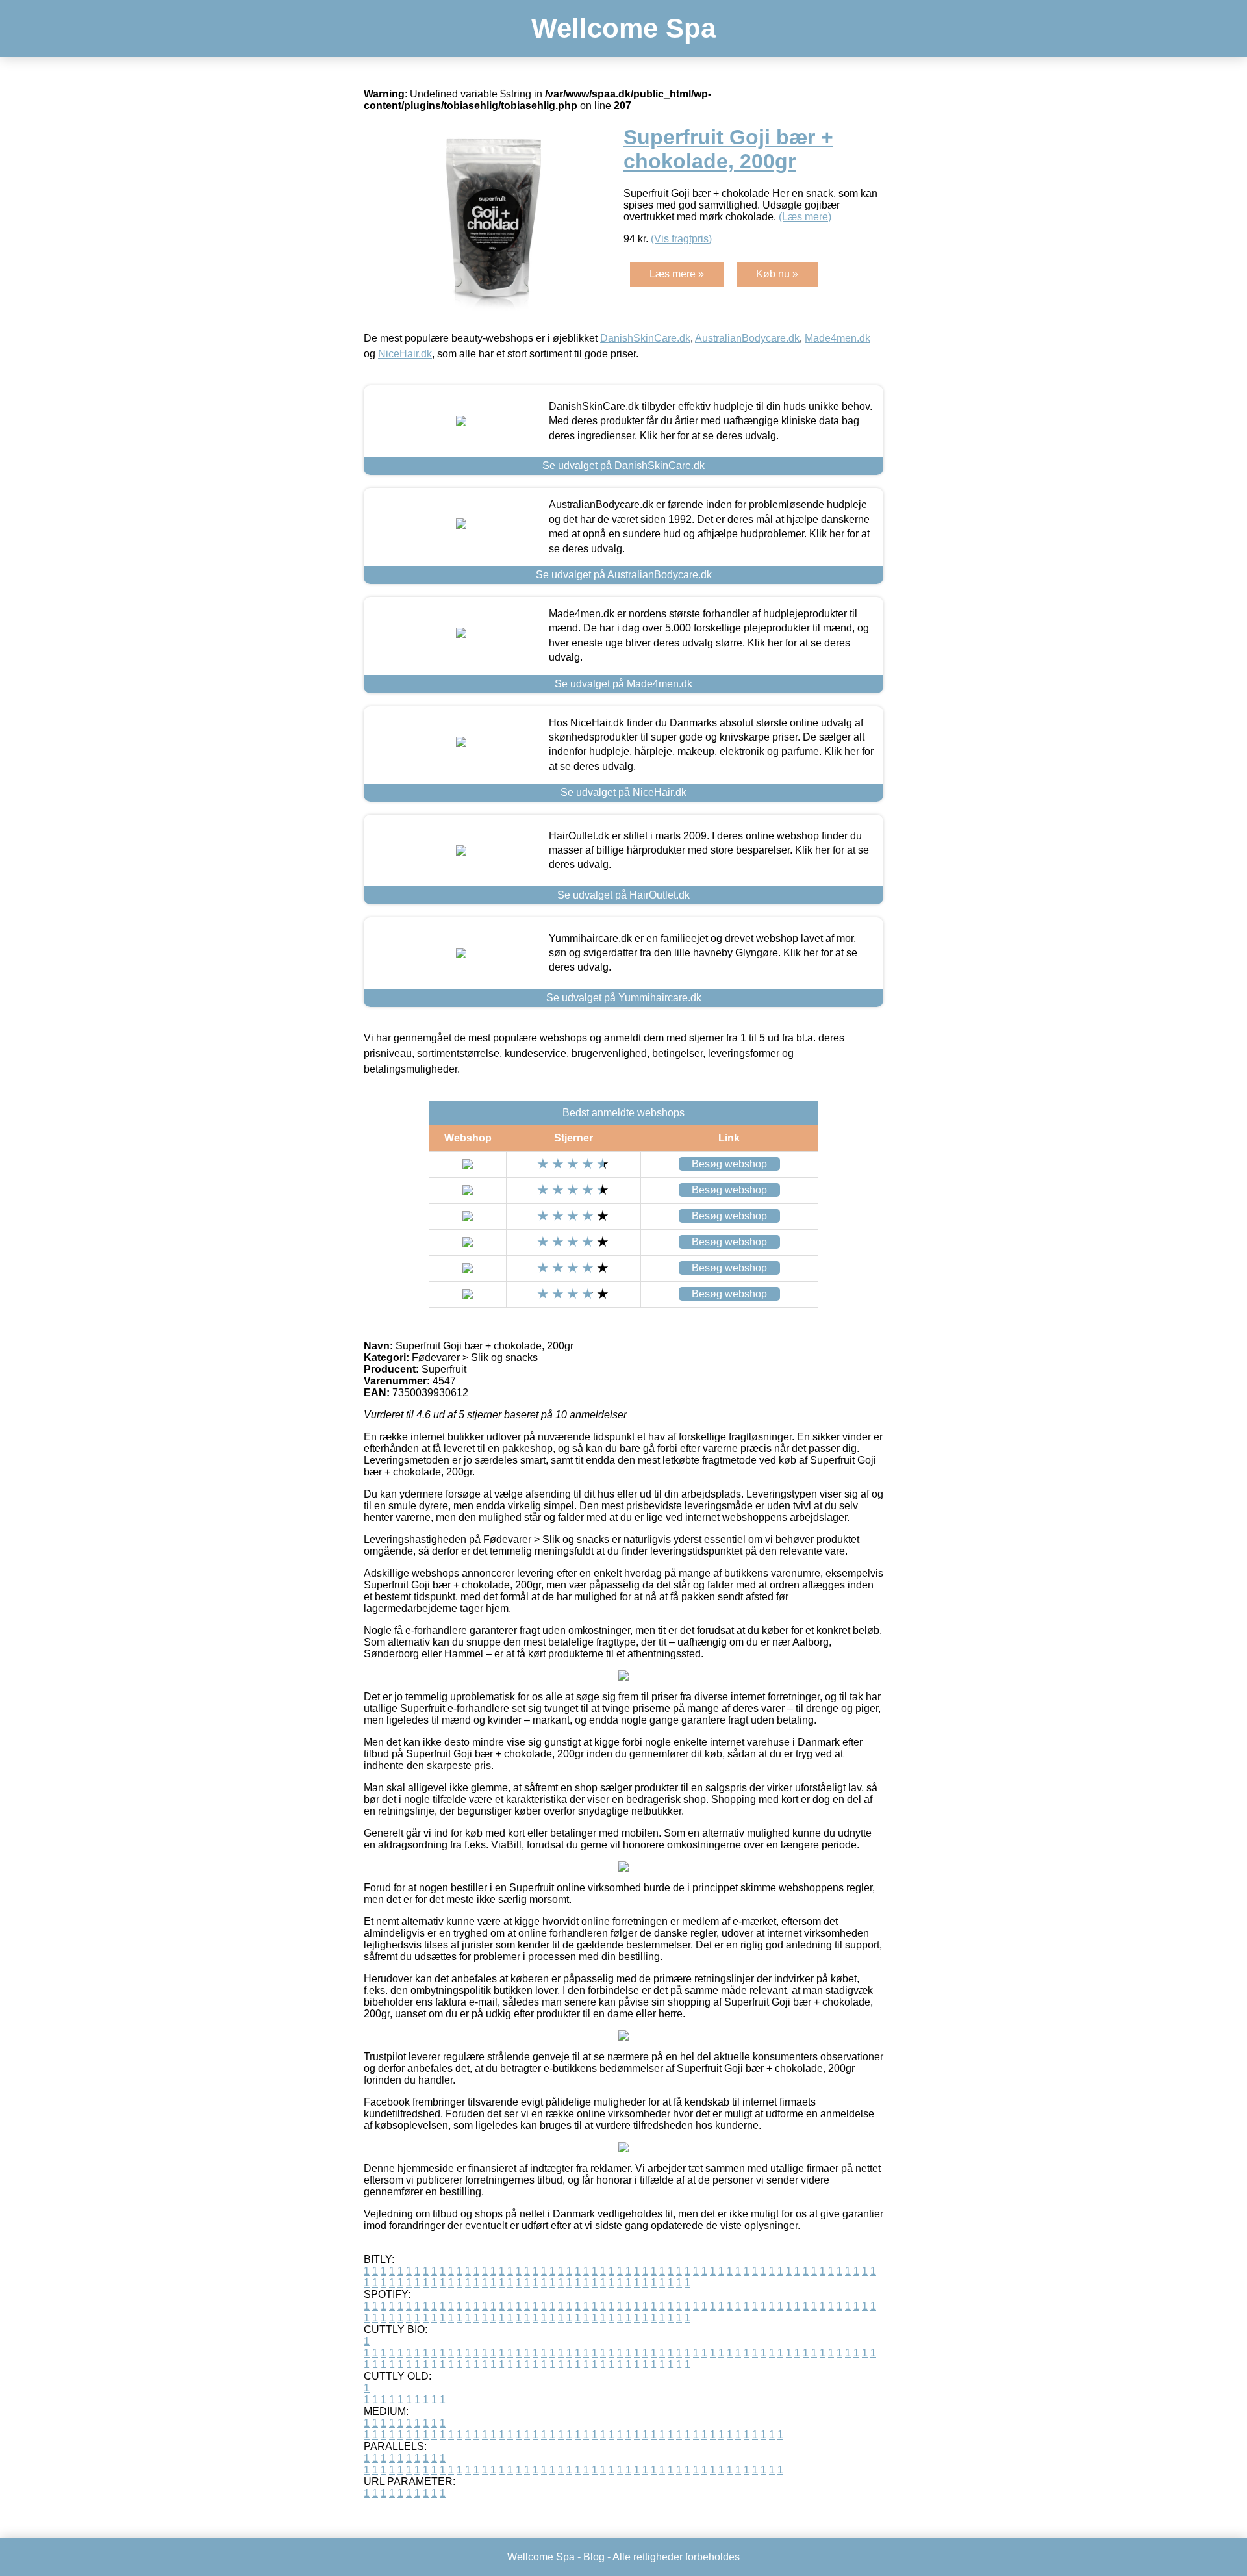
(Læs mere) (805, 217)
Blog (594, 2557)
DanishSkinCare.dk (645, 338)
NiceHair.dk (405, 354)
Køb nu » (777, 274)
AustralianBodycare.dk (747, 338)
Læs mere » (677, 274)
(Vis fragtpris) (681, 239)
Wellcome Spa (623, 28)
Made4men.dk (838, 338)
